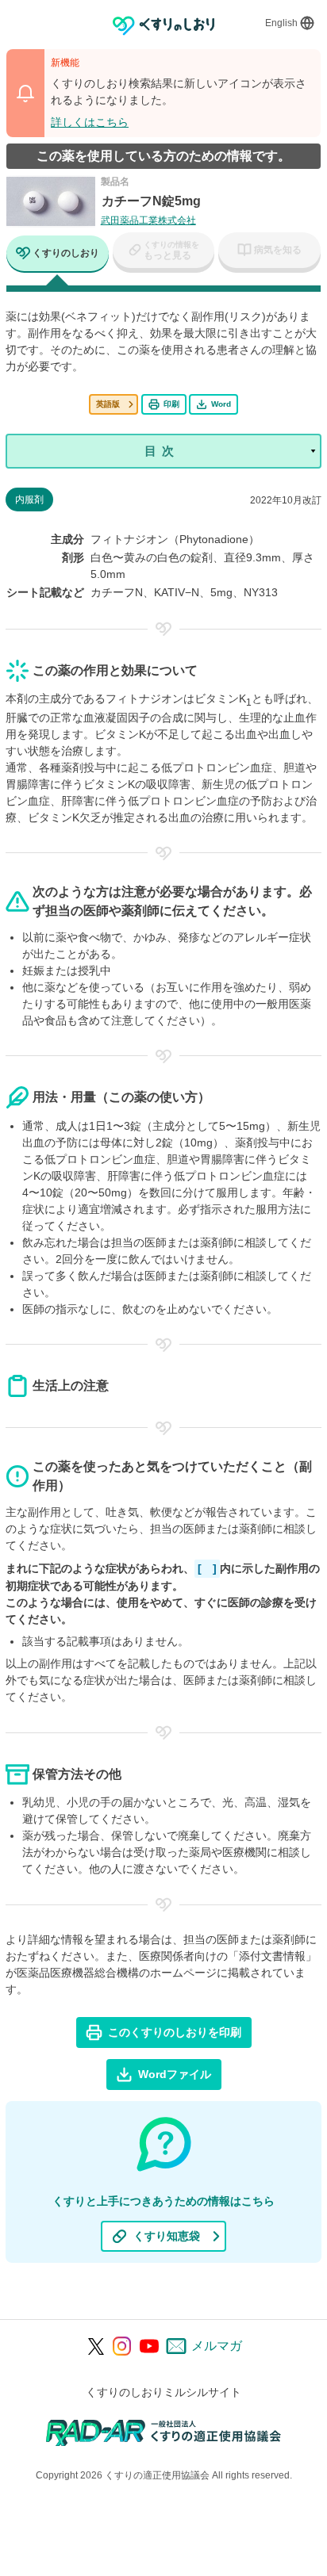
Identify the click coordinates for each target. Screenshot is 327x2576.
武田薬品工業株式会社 (148, 220)
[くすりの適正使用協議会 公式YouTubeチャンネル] (149, 2346)
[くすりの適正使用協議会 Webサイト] (164, 2432)
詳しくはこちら (90, 122)
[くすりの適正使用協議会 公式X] (96, 2346)
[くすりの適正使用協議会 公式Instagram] (122, 2346)
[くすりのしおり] (164, 26)
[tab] (58, 255)
